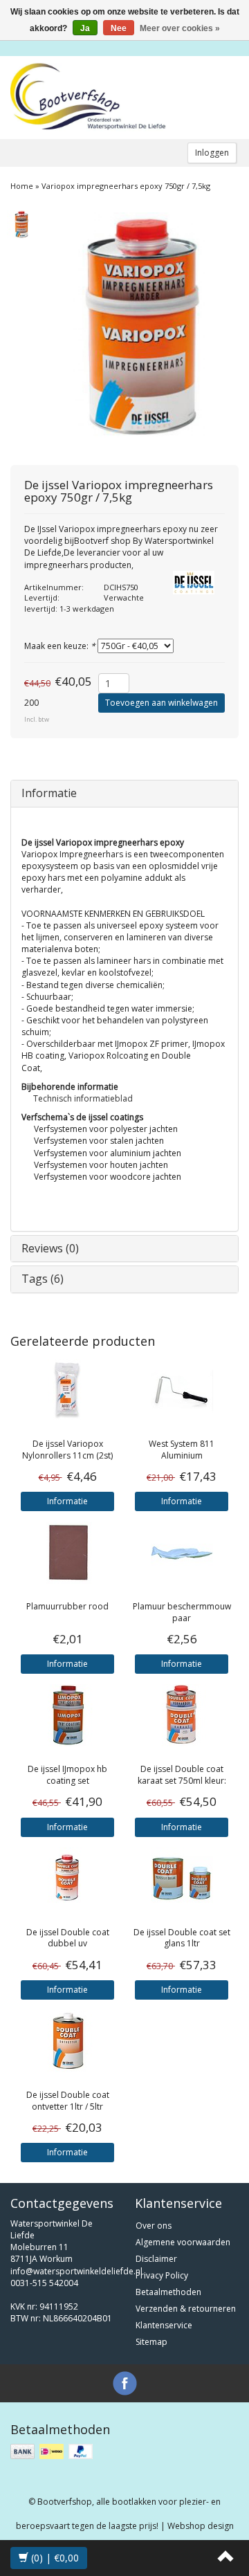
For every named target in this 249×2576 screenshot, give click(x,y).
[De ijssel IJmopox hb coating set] (67, 1715)
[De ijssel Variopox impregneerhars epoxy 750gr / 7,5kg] (21, 223)
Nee (119, 28)
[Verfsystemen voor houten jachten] (28, 1165)
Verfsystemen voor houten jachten (101, 1165)
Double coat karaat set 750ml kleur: (182, 1775)
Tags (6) (43, 1279)
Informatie (49, 793)
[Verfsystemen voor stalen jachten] (28, 1141)
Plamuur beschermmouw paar (182, 1612)
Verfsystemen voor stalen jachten (99, 1141)
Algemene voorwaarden (183, 2242)
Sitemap (151, 2342)
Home (22, 186)
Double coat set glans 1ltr (182, 1938)
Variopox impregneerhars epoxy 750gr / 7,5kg (126, 186)
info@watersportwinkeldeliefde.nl (76, 2271)
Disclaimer (156, 2259)
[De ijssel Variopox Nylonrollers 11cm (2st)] (67, 1390)
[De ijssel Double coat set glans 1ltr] (182, 1879)
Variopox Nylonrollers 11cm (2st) (67, 1450)
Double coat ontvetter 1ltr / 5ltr (68, 2101)
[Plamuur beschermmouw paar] (182, 1553)
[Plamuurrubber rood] (67, 1553)
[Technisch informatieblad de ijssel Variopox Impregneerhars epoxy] (22, 824)
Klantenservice (164, 2325)
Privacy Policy (162, 2275)
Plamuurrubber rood (67, 1606)
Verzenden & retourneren (186, 2309)
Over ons (154, 2226)
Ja (85, 28)
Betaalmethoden (168, 2292)
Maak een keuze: (60, 646)
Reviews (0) (50, 1248)
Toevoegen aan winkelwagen (162, 703)
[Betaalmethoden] (53, 2452)
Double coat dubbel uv (68, 1938)
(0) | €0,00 (54, 2558)
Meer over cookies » (180, 28)
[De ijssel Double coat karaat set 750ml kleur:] (182, 1715)
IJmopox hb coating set (67, 1775)
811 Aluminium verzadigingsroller (182, 1455)
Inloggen (212, 153)
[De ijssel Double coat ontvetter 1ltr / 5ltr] (67, 2041)
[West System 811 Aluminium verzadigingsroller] (182, 1390)
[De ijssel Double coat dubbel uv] (67, 1879)
